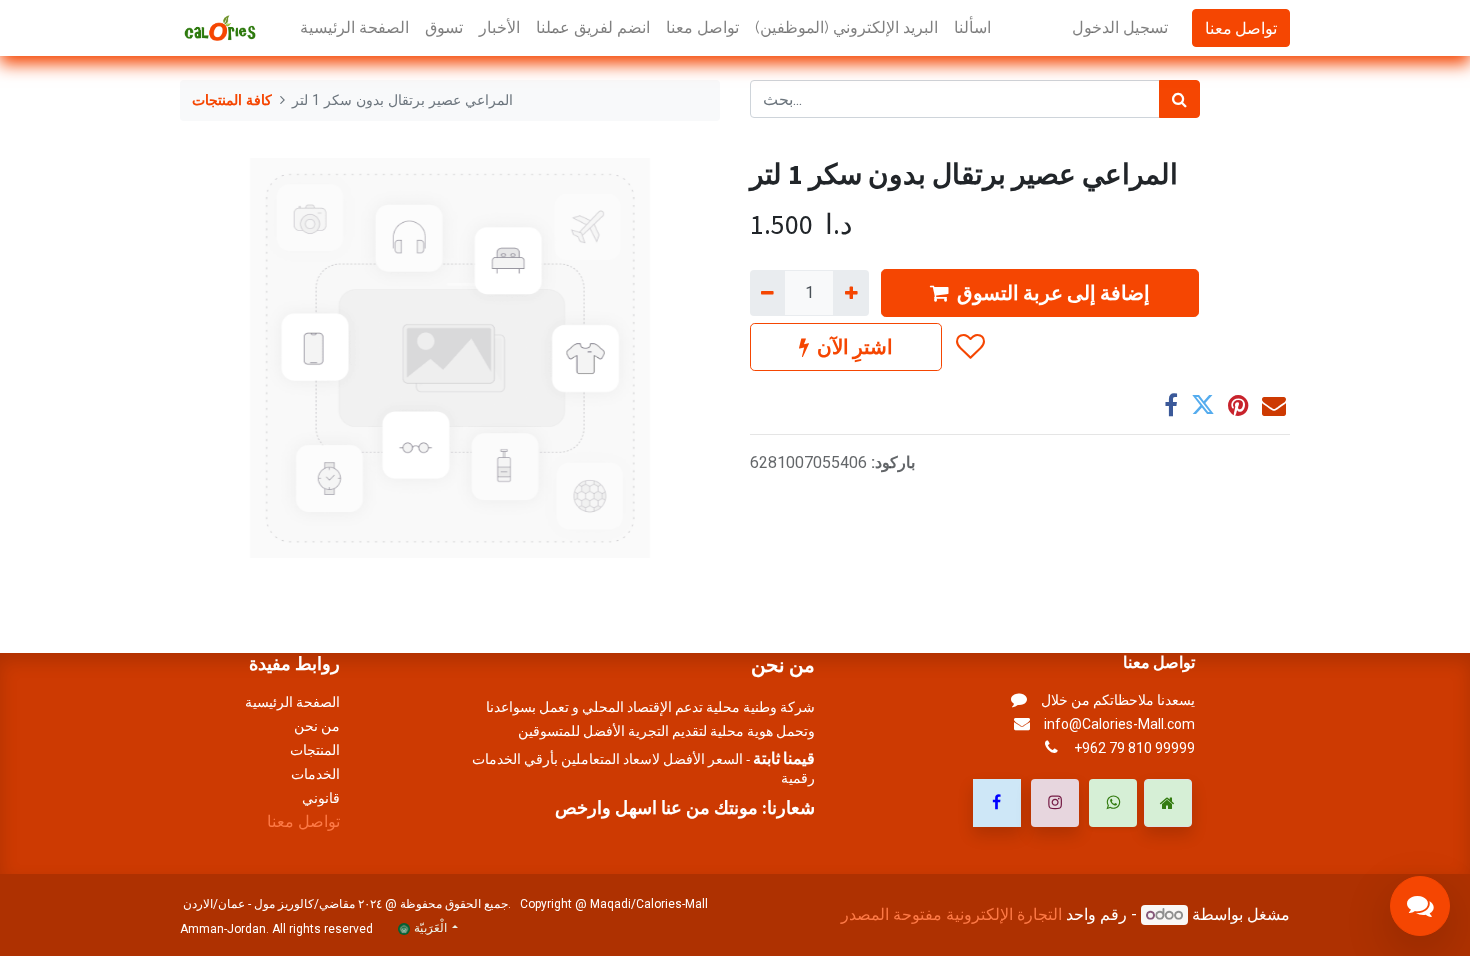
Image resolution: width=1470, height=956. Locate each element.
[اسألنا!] (1420, 906)
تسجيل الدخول (1120, 27)
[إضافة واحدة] (850, 293)
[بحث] (1179, 99)
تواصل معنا (1241, 28)
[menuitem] (354, 28)
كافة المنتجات (232, 100)
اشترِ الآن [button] (855, 346)
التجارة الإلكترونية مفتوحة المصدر (951, 914)
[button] (969, 347)
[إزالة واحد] (767, 293)
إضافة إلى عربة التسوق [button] (1053, 292)
